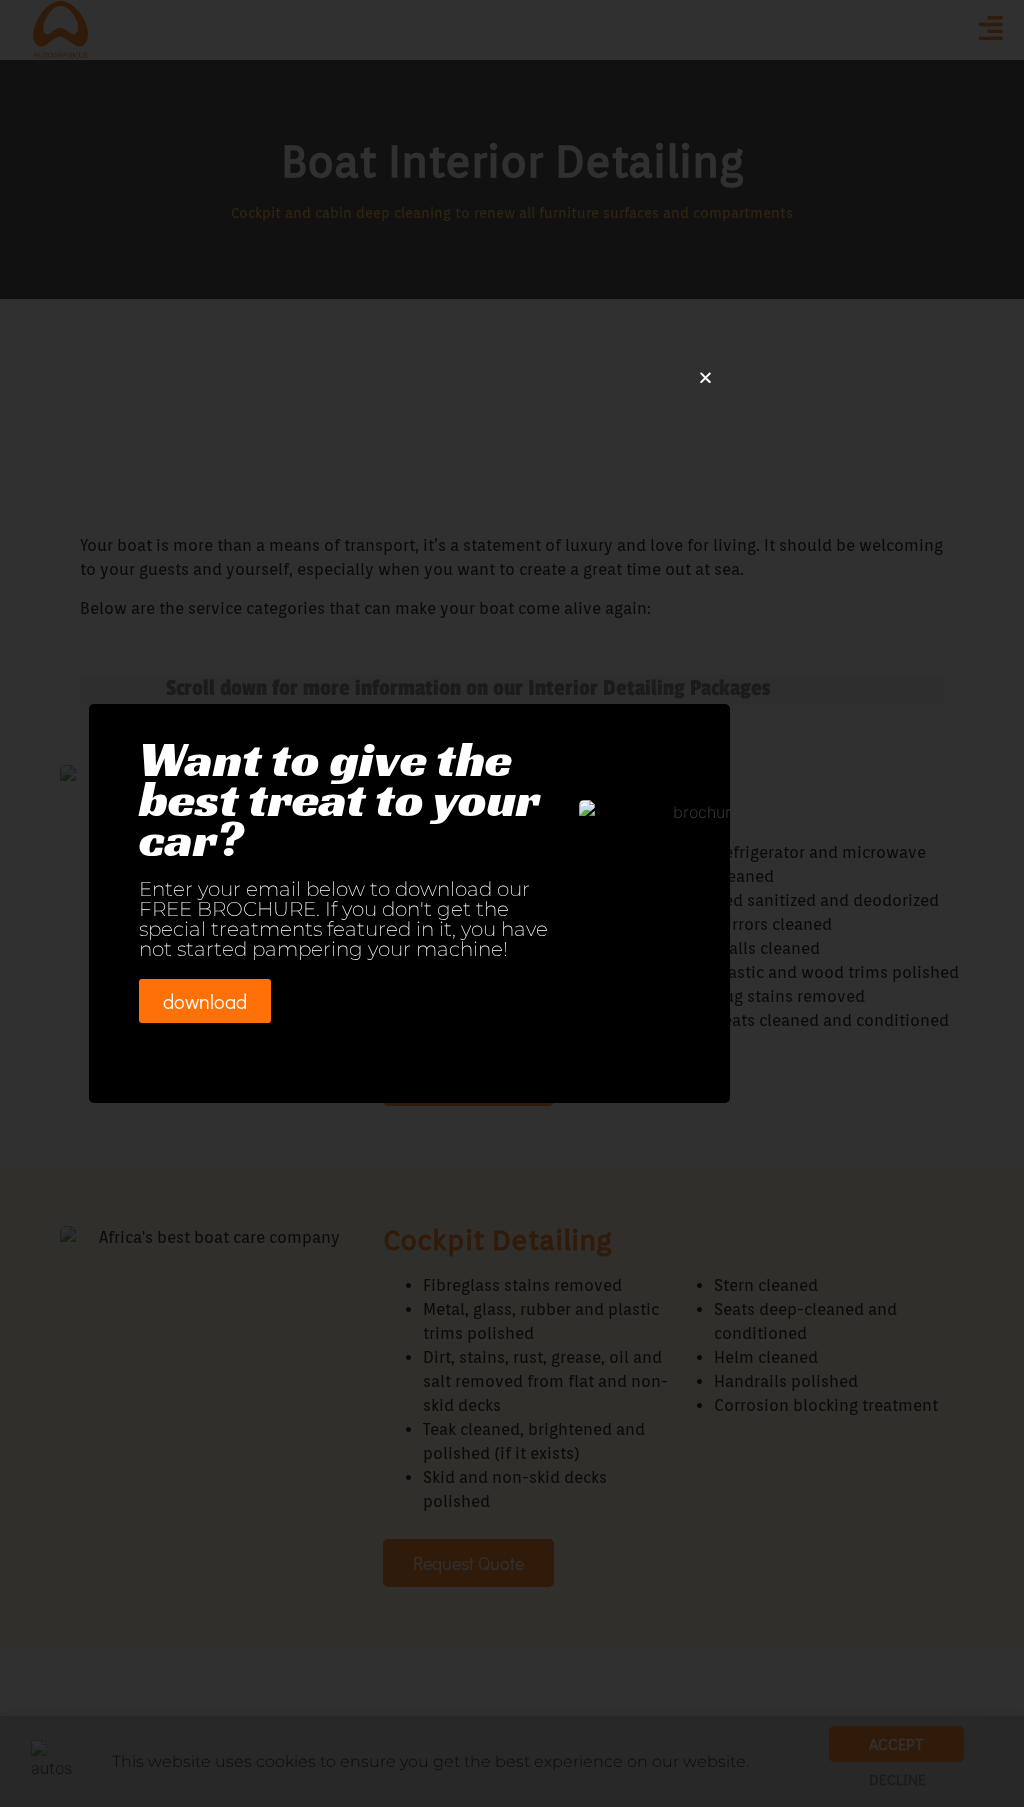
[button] (705, 377)
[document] (512, 903)
